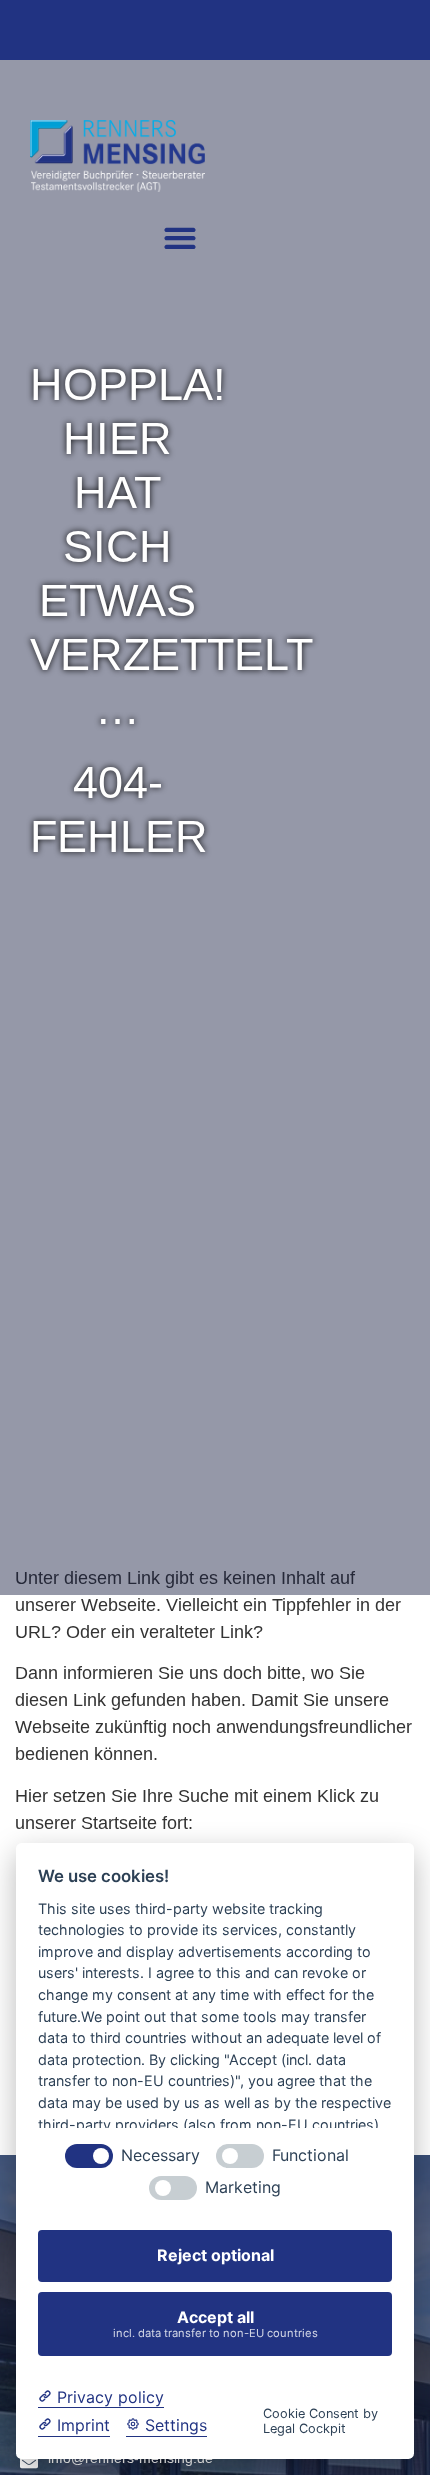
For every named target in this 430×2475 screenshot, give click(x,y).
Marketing (243, 2187)
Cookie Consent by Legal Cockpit (320, 2421)
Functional (310, 2155)
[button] (179, 237)
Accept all (215, 2323)
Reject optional (215, 2255)
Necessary (160, 2155)
